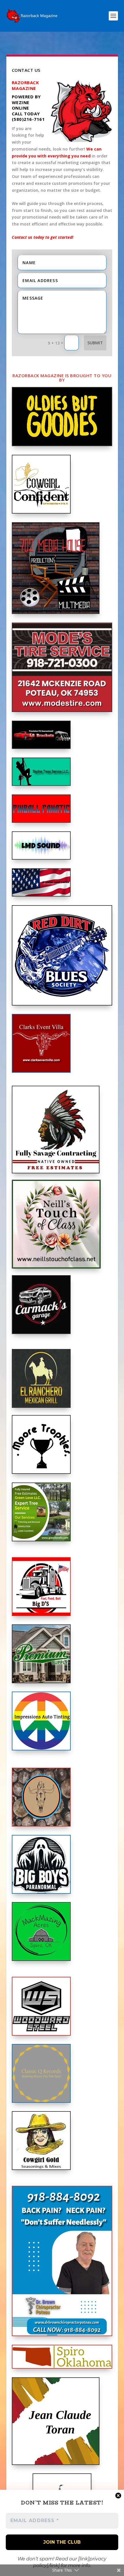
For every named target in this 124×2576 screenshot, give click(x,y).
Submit (95, 343)
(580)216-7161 (28, 119)
